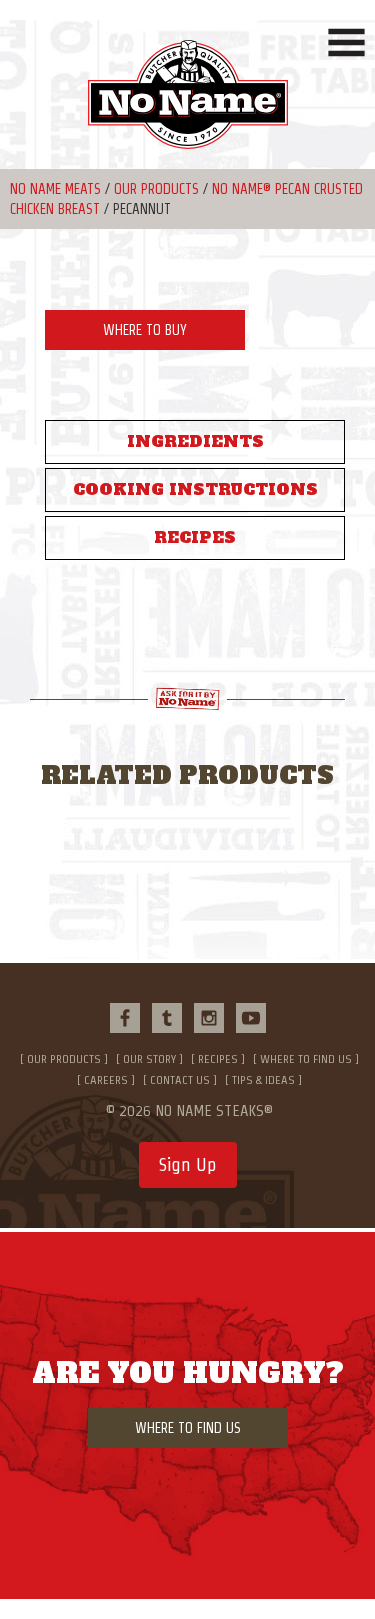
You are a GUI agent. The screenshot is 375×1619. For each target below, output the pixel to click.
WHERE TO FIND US (188, 1428)
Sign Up (188, 1164)
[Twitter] (167, 1018)
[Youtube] (251, 1018)
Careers (106, 1079)
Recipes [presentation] (195, 537)
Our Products (156, 189)
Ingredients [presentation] (195, 441)
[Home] (187, 104)
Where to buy (145, 330)
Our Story (149, 1058)
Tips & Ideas (263, 1079)
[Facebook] (125, 1018)
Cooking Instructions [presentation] (195, 489)
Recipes (218, 1058)
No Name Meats (55, 189)
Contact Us (180, 1079)
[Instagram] (209, 1018)
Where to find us (306, 1058)
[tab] (195, 442)
